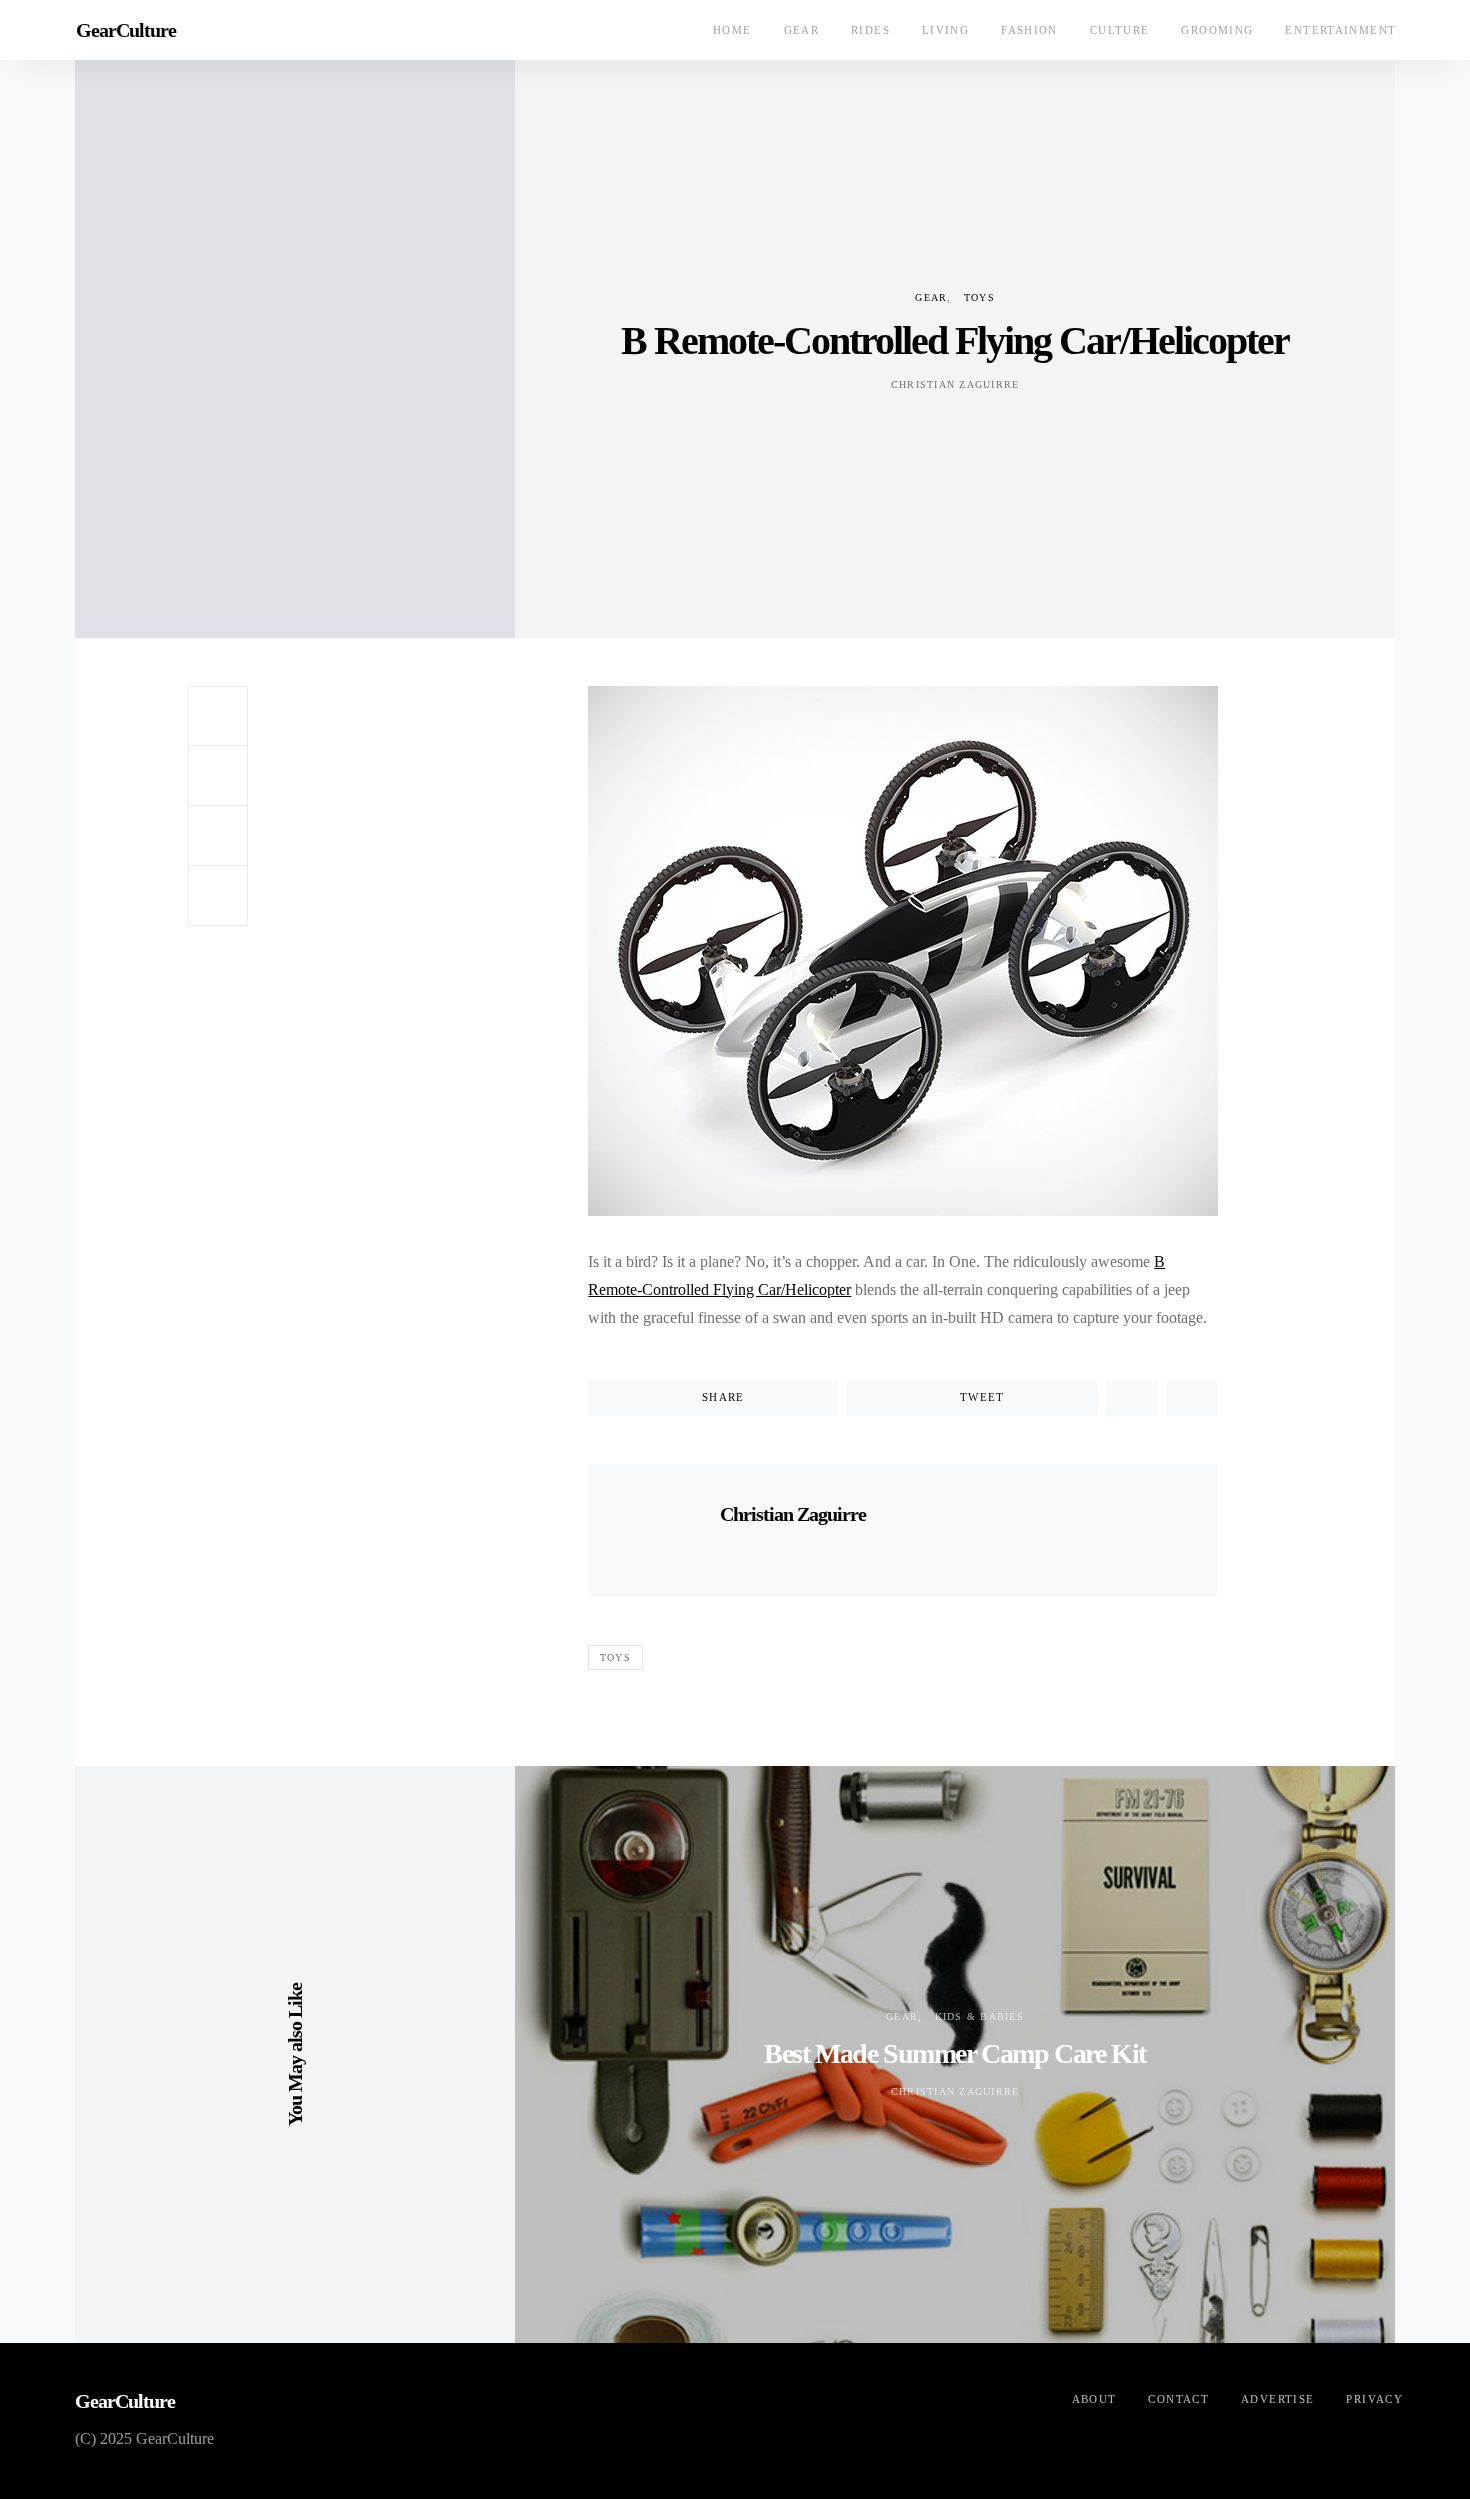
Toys (979, 297)
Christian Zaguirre (955, 384)
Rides (870, 30)
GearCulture (126, 30)
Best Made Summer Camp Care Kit (955, 2053)
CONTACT (1178, 2399)
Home (732, 30)
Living (945, 30)
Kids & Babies (979, 2016)
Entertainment (1340, 30)
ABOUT (1094, 2399)
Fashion (1029, 30)
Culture (1120, 30)
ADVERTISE (1277, 2399)
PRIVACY (1374, 2399)
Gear (802, 30)
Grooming (1217, 30)
